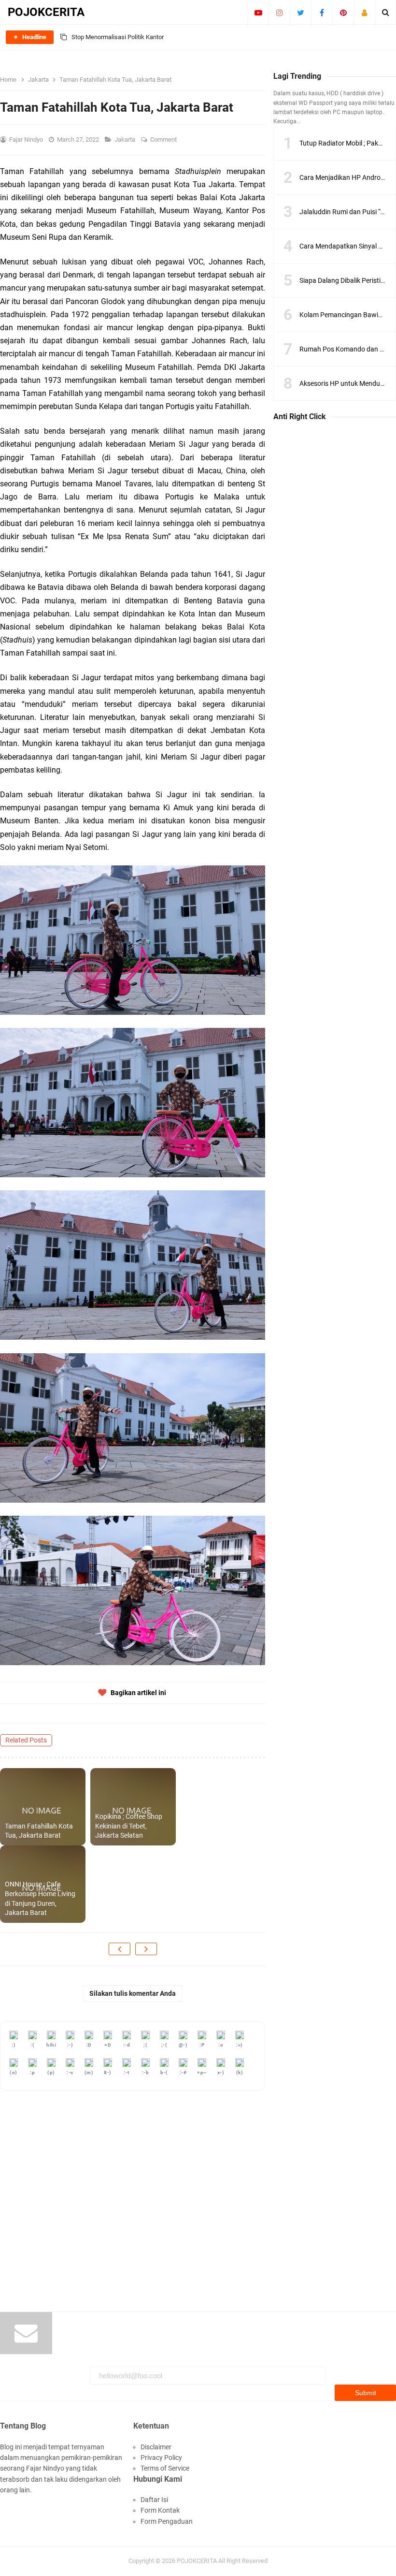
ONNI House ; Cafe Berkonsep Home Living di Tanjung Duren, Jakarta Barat (40, 1898)
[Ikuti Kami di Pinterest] (343, 13)
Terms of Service (165, 2468)
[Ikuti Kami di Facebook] (322, 13)
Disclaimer (156, 2447)
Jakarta (126, 139)
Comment (164, 139)
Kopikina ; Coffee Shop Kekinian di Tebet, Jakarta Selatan (129, 1826)
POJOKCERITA (197, 2561)
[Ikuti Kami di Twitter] (301, 13)
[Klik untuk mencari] (386, 13)
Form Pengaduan (167, 2521)
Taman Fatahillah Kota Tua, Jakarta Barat (39, 1831)
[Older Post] (146, 1949)
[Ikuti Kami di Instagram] (279, 13)
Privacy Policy (161, 2458)
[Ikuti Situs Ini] (364, 13)
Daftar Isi (154, 2500)
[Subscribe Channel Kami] (258, 13)
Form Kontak (160, 2510)
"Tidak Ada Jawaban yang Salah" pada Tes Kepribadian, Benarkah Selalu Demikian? (185, 37)
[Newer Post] (120, 1949)
